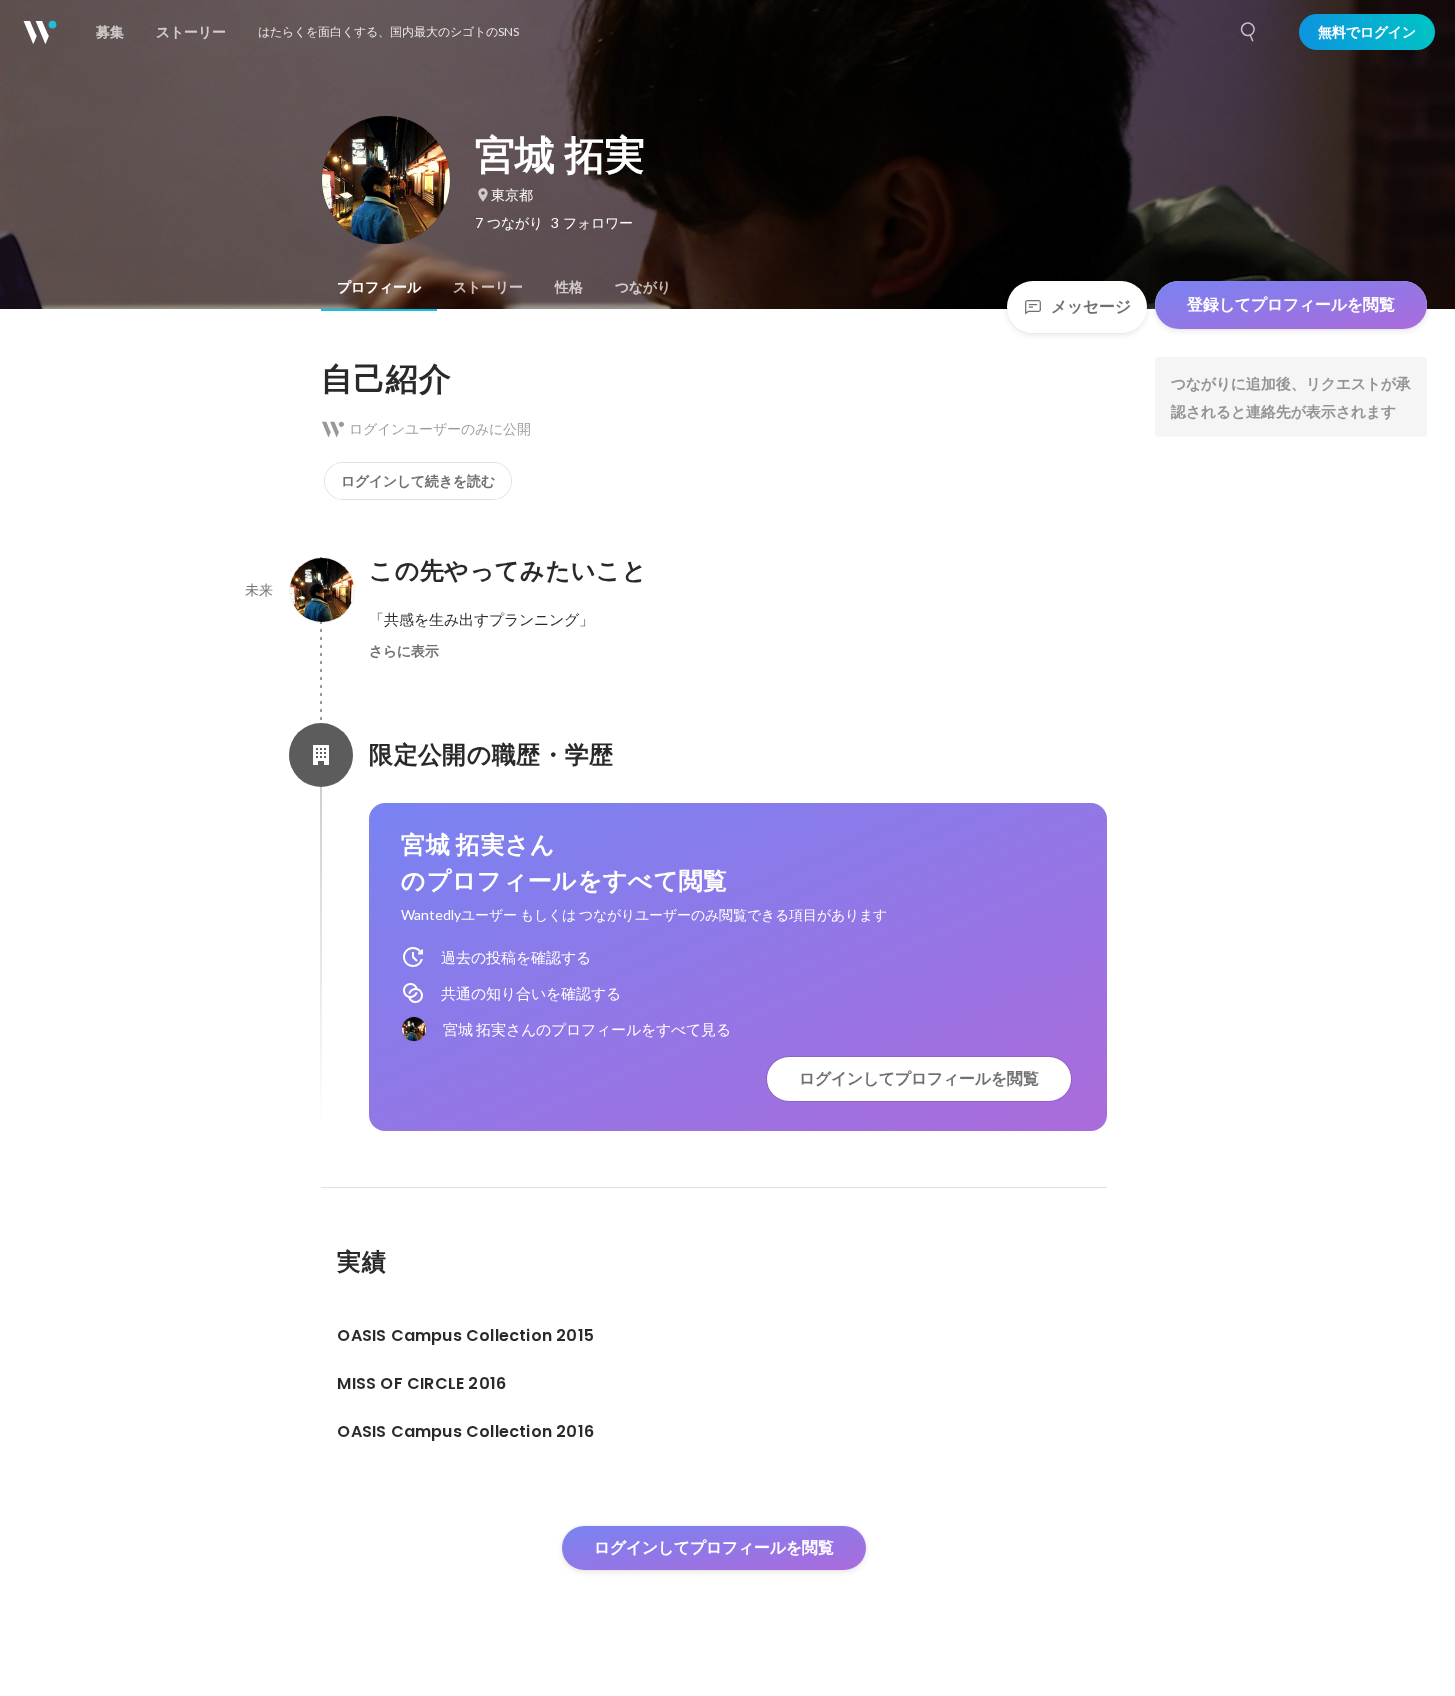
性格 (569, 287)
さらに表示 (404, 651)
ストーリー (488, 287)
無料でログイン (1367, 32)
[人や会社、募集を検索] (1249, 32)
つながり (643, 287)
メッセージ (1091, 306)
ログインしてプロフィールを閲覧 (919, 1078)
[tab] (379, 287)
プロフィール (379, 287)
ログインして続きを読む (418, 481)
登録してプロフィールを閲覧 (1291, 304)
